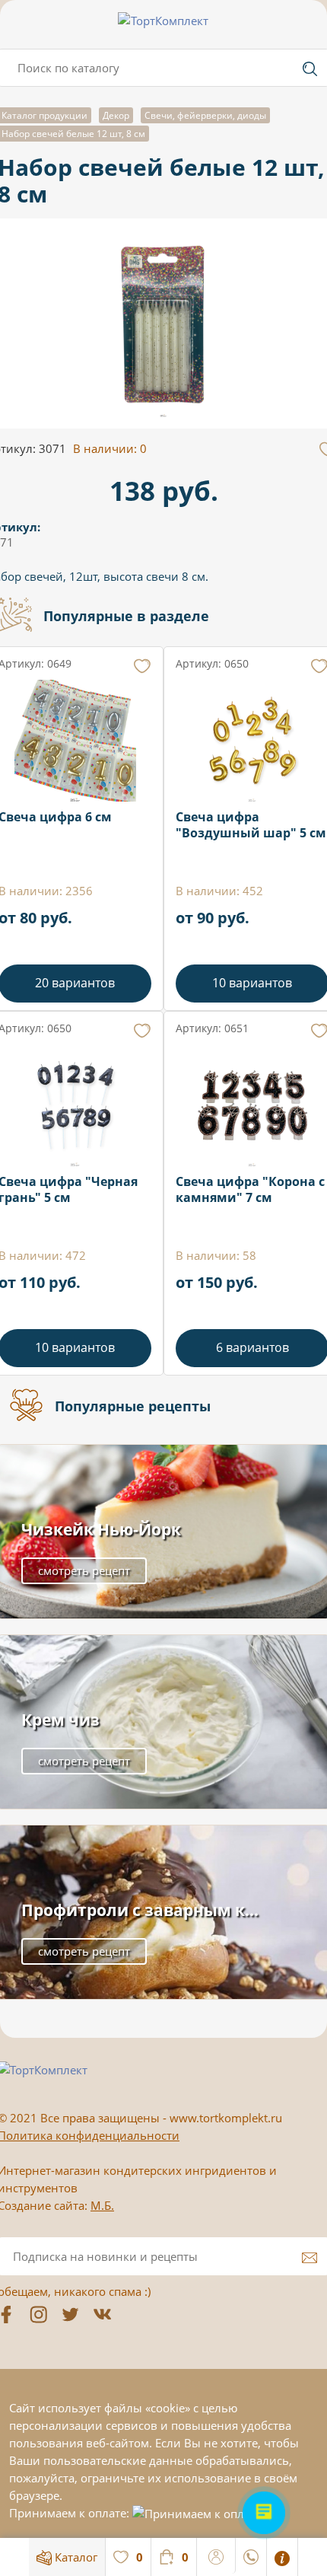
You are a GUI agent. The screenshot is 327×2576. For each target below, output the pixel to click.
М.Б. (102, 2205)
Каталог (75, 2557)
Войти (216, 2555)
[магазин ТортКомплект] (163, 21)
